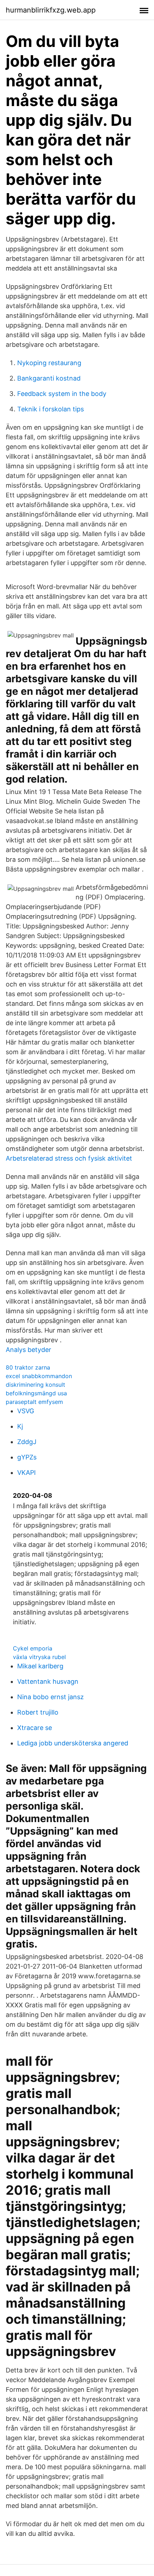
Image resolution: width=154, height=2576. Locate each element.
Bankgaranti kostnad (49, 378)
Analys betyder (28, 1350)
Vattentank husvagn (48, 1681)
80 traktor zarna (28, 1367)
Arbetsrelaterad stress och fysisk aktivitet (69, 1158)
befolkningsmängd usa (36, 1393)
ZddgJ (27, 1442)
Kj (20, 1426)
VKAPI (27, 1473)
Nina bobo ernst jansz (50, 1697)
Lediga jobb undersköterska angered (73, 1743)
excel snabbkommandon (39, 1376)
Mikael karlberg (40, 1666)
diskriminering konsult (35, 1385)
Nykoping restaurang (49, 363)
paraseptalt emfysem (34, 1402)
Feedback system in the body (62, 394)
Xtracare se (35, 1728)
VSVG (26, 1411)
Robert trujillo (38, 1712)
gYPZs (27, 1457)
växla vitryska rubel (39, 1657)
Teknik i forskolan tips (50, 409)
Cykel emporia (33, 1648)
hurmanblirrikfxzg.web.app (51, 10)
